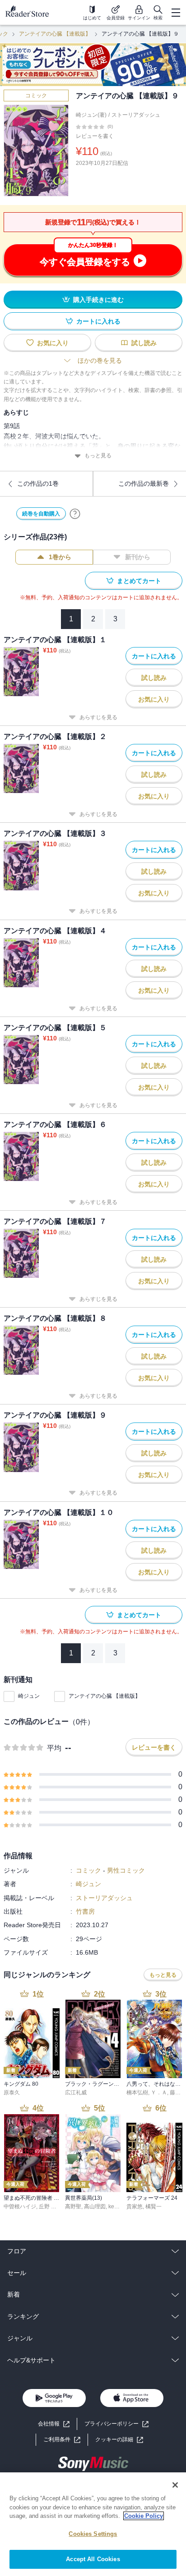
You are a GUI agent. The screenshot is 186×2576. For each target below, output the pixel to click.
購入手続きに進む (98, 300)
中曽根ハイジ (20, 2207)
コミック (36, 96)
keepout (118, 2207)
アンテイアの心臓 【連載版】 (55, 34)
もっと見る (98, 456)
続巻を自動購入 (41, 514)
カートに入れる (98, 321)
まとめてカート (139, 581)
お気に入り (53, 343)
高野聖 (73, 2207)
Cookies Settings (93, 2534)
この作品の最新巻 (144, 483)
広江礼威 (76, 2093)
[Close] (175, 2485)
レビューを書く (95, 136)
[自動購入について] (75, 514)
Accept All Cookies (93, 2559)
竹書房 (85, 1911)
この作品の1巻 (38, 483)
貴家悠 (135, 2207)
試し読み (144, 343)
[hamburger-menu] (176, 13)
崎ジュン (29, 1696)
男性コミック (126, 1870)
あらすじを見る (98, 717)
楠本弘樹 (137, 2093)
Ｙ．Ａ (159, 2093)
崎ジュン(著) (91, 115)
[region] (93, 2524)
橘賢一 (153, 2207)
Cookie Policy (144, 2516)
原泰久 (12, 2093)
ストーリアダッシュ (136, 115)
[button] (119, 2440)
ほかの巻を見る (100, 360)
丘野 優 (48, 2207)
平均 (54, 1748)
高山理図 (95, 2207)
